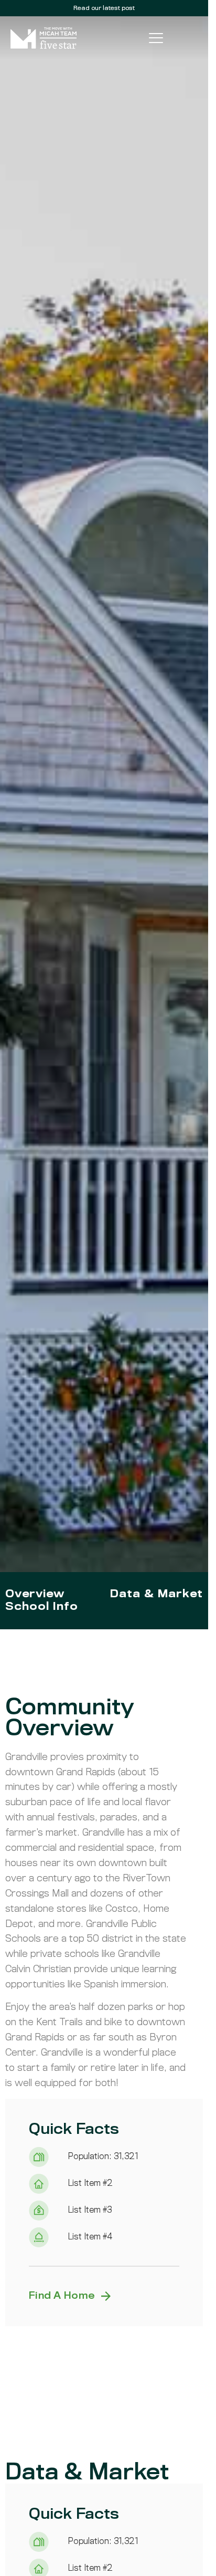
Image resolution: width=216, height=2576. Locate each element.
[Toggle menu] (156, 38)
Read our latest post (104, 8)
